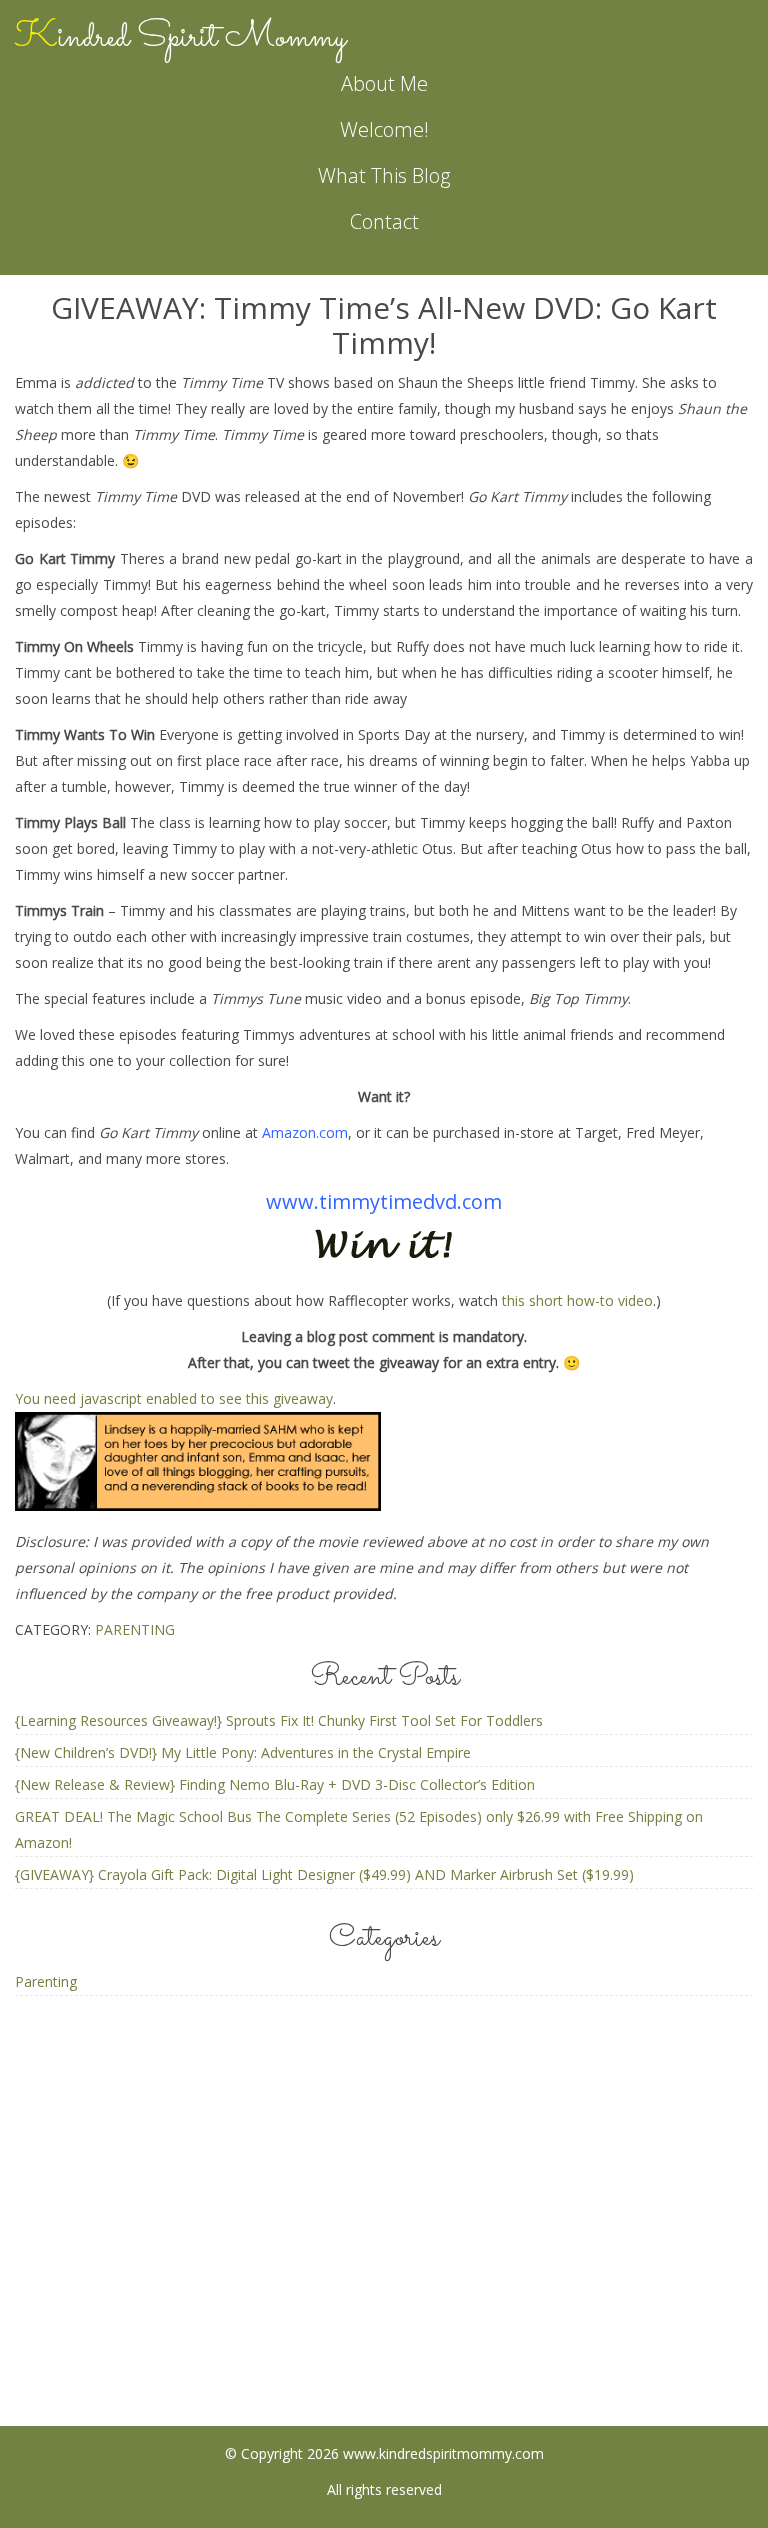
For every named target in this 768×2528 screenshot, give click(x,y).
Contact (384, 221)
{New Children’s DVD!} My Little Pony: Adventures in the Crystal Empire (243, 1752)
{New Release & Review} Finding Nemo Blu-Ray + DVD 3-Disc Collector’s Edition (275, 1784)
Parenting (135, 1629)
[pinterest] (384, 2278)
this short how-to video (577, 1300)
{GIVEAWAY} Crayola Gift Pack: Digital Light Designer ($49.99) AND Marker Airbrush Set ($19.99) (324, 1874)
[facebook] (305, 2278)
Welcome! (384, 129)
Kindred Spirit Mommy (180, 38)
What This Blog (384, 175)
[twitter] (463, 2278)
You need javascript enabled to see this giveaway (174, 1398)
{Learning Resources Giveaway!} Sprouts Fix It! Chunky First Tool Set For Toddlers (279, 1720)
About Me (384, 83)
